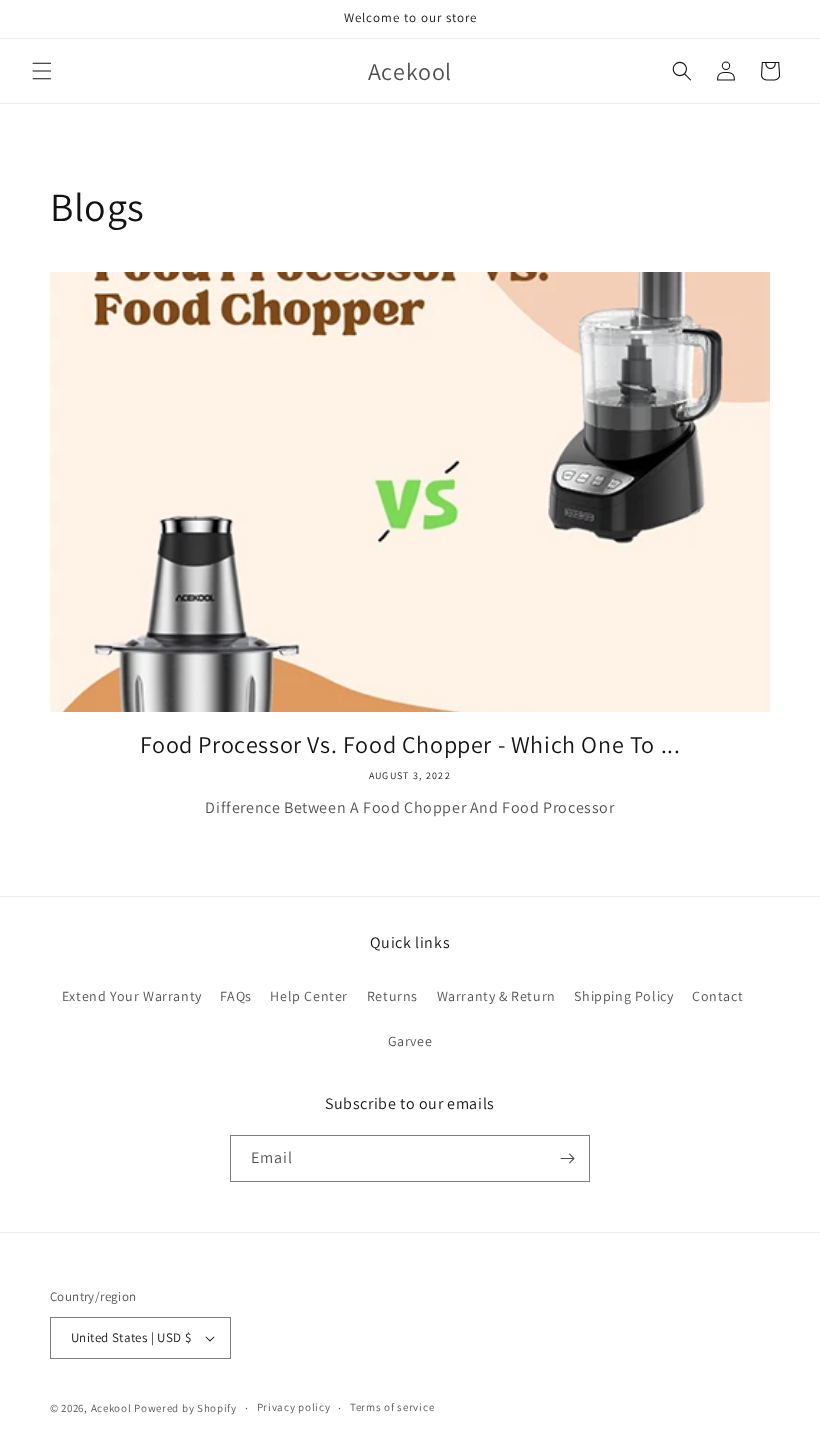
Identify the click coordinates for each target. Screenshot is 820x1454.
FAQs (235, 996)
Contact (717, 996)
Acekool (111, 1408)
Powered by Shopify (185, 1408)
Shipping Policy (623, 996)
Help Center (309, 996)
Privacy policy (294, 1407)
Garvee (410, 1041)
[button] (42, 71)
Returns (392, 996)
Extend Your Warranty (132, 996)
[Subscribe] (567, 1158)
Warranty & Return (496, 996)
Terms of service (392, 1407)
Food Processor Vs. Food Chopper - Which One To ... (410, 744)
